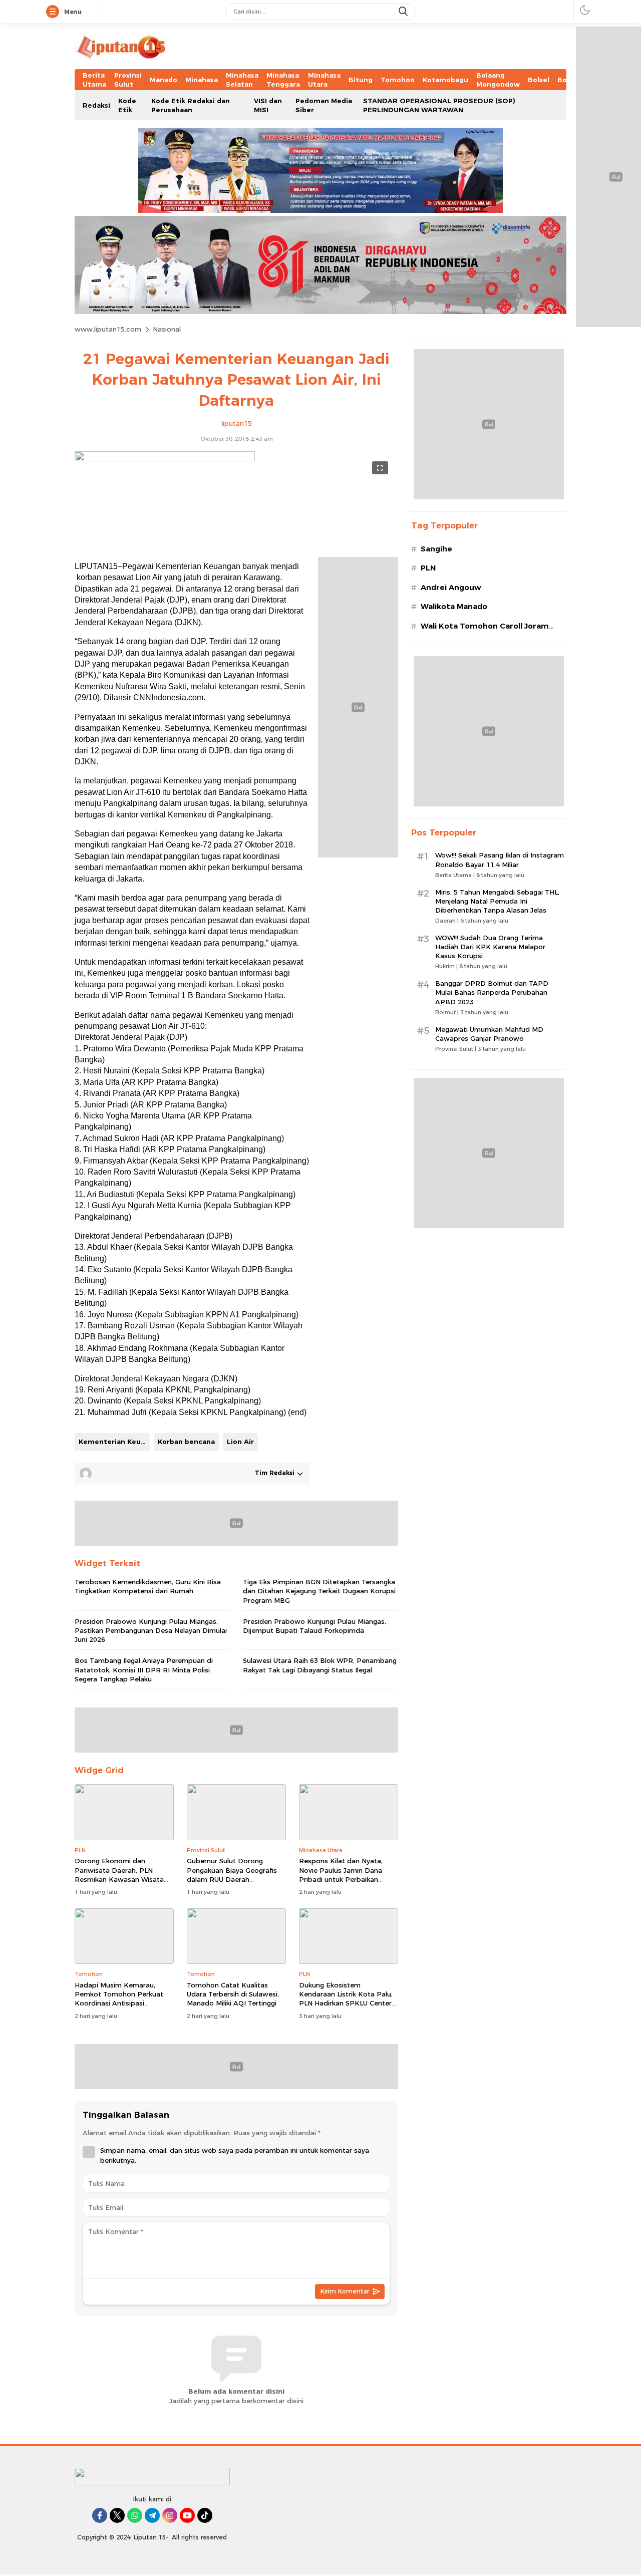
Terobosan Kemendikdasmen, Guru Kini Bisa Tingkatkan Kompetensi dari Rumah (148, 1586)
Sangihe (436, 549)
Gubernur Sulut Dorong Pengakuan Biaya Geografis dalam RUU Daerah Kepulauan (232, 1875)
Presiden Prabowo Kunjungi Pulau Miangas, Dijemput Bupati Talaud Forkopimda (314, 1626)
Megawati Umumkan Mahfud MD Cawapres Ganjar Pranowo (489, 1034)
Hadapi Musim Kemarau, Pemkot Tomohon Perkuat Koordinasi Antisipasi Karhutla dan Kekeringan (119, 1999)
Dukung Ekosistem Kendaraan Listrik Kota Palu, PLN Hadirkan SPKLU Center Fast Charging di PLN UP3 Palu (346, 2003)
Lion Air (240, 1442)
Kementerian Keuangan (114, 1442)
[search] (404, 12)
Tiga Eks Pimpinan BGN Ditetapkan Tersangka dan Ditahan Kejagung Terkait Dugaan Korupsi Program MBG (319, 1591)
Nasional (167, 329)
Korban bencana (186, 1442)
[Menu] (55, 12)
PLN (428, 568)
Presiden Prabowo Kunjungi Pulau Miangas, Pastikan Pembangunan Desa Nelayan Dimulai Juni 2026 (151, 1630)
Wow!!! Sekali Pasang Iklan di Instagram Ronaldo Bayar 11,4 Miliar (500, 860)
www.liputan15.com (108, 329)
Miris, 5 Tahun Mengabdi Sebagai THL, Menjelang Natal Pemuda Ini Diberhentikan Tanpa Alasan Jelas (497, 901)
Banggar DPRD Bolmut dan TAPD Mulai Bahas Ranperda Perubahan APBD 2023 (492, 992)
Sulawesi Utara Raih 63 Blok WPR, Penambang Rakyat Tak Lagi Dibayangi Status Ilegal (320, 1665)
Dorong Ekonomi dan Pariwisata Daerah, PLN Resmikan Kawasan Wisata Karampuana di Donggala (119, 1875)
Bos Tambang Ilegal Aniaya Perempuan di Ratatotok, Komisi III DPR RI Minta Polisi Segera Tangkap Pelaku (144, 1669)
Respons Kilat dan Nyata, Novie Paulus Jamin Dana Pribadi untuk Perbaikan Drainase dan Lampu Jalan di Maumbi (346, 1879)
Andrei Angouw (451, 588)
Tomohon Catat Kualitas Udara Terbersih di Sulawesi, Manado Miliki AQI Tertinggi (233, 1994)
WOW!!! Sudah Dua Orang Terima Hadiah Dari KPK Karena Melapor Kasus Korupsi (490, 947)
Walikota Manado (454, 607)
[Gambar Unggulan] (165, 459)
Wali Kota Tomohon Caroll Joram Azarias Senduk (485, 631)
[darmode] (585, 10)
